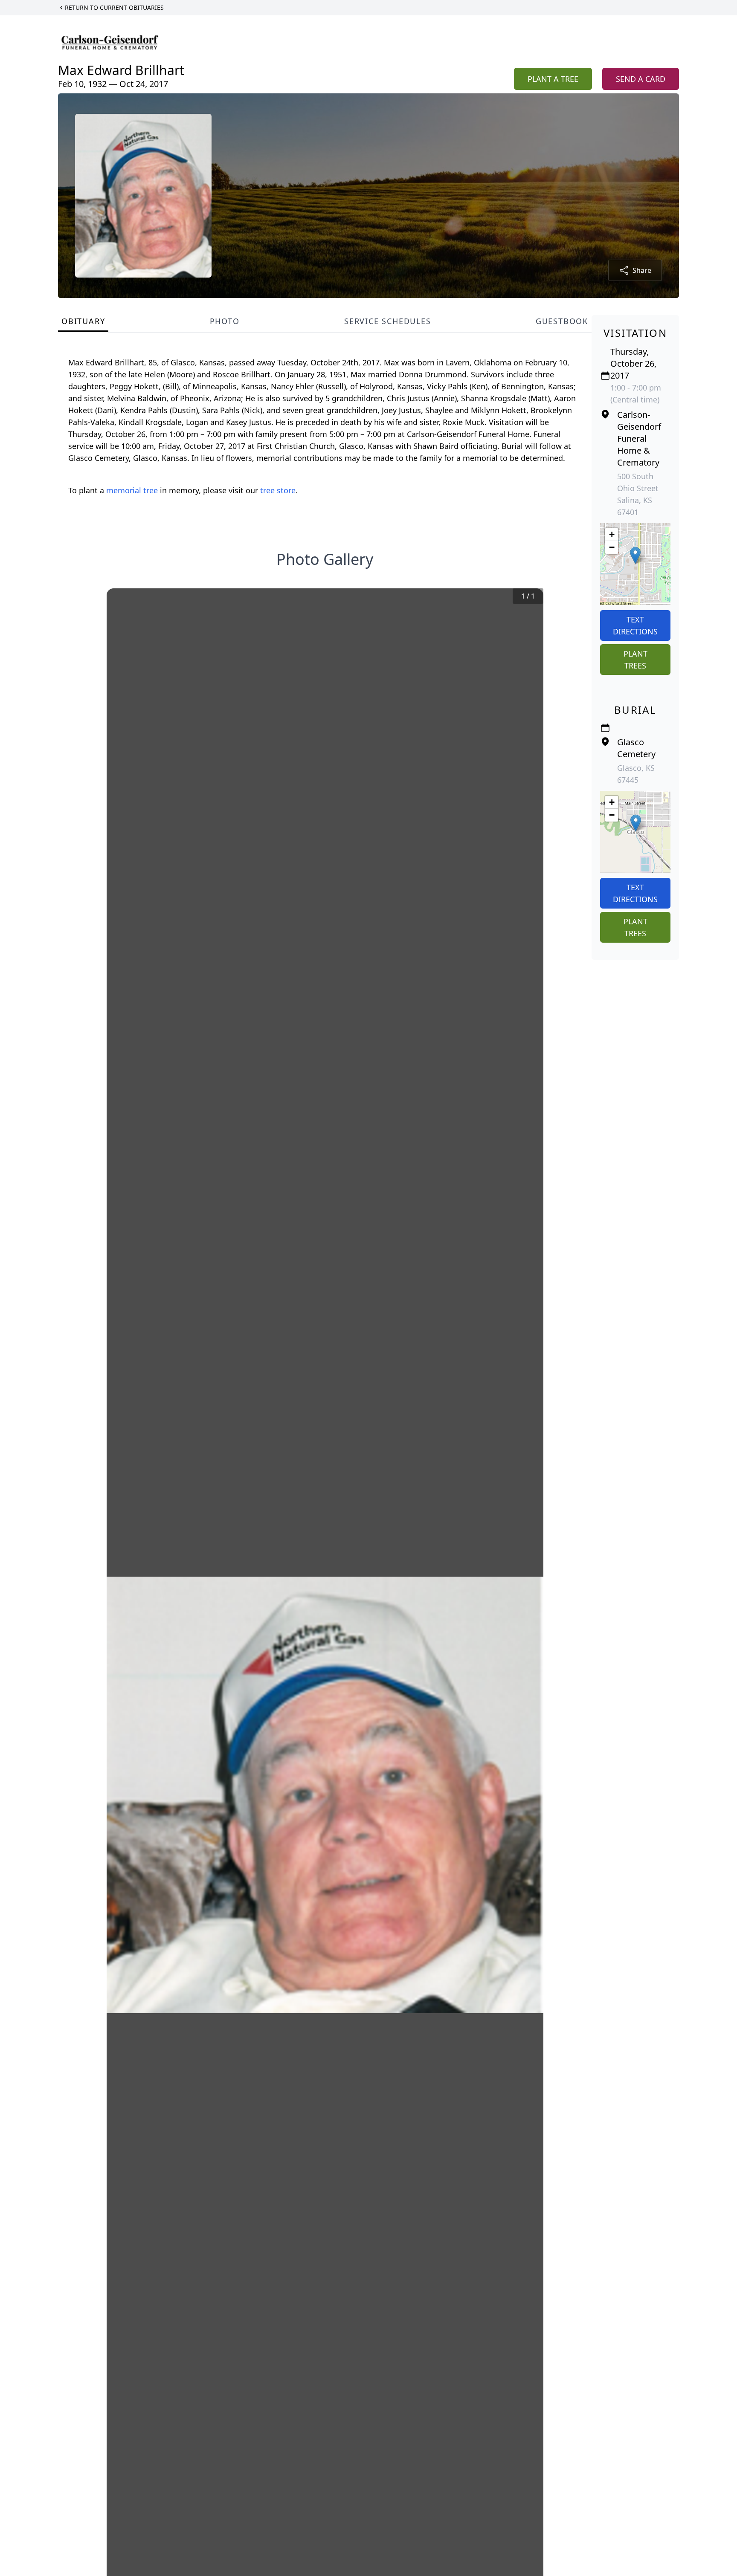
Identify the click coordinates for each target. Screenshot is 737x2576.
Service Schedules (388, 321)
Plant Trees (635, 660)
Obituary (83, 321)
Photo (225, 321)
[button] (635, 555)
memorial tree (132, 490)
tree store (278, 490)
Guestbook (562, 321)
